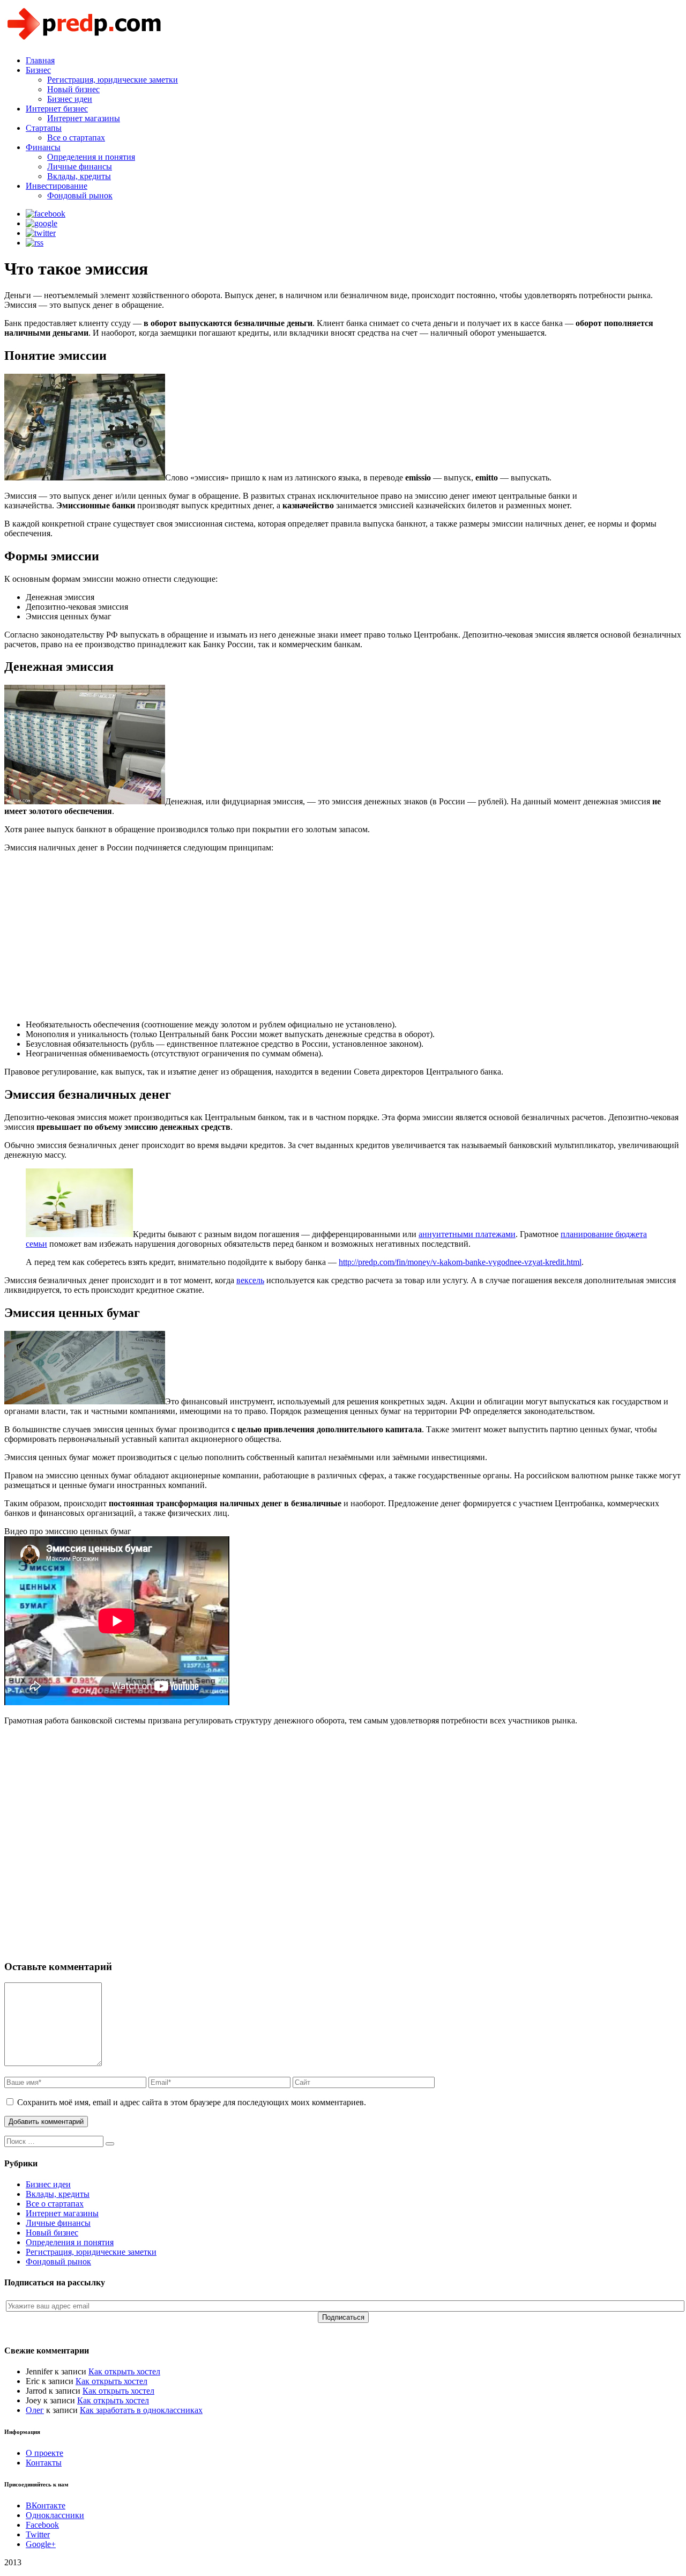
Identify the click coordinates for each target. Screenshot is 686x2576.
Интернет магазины (84, 118)
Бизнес (38, 70)
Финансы (43, 147)
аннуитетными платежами (467, 1234)
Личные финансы (80, 166)
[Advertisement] (326, 936)
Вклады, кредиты (79, 176)
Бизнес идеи (70, 99)
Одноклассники (55, 2515)
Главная (40, 60)
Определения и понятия (91, 157)
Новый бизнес (73, 89)
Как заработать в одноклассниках (141, 2410)
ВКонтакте (46, 2505)
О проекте (44, 2453)
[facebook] (46, 214)
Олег (35, 2410)
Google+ (41, 2544)
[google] (42, 223)
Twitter (38, 2534)
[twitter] (41, 233)
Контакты (44, 2463)
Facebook (42, 2525)
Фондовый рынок (80, 195)
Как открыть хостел (124, 2371)
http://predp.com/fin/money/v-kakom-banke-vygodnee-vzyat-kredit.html (460, 1262)
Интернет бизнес (57, 109)
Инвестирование (57, 186)
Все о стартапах (76, 138)
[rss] (35, 243)
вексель (250, 1280)
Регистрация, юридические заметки (113, 80)
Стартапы (44, 128)
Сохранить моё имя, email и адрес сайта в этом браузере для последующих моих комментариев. (192, 2102)
